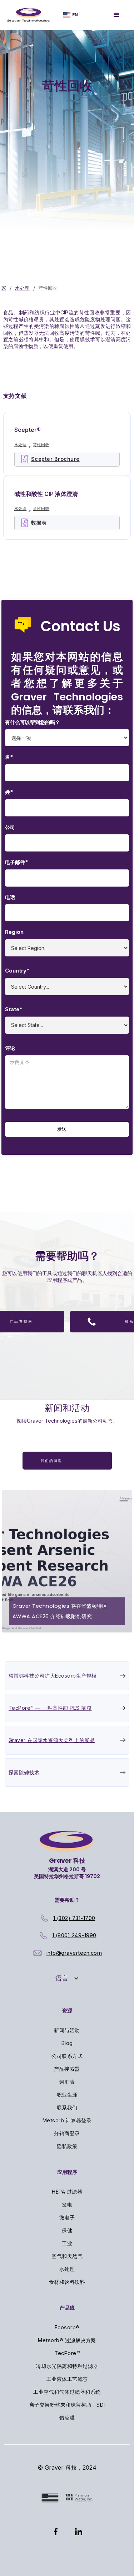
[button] (67, 1978)
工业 (67, 2243)
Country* (17, 971)
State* (14, 1009)
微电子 (67, 2217)
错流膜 (67, 2418)
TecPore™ (67, 2353)
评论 (10, 1048)
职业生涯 (67, 2095)
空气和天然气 (67, 2256)
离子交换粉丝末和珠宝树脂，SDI (67, 2405)
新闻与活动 (67, 2030)
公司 (10, 827)
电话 (10, 897)
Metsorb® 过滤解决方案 (67, 2340)
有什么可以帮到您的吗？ (33, 722)
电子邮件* (16, 862)
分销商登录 (67, 2133)
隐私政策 (67, 2146)
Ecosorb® (67, 2327)
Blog (67, 2043)
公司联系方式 (67, 2056)
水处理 (22, 288)
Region (14, 932)
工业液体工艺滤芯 (67, 2379)
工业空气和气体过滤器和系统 (67, 2392)
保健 (67, 2230)
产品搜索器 (67, 2069)
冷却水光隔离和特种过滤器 (67, 2366)
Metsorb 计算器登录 (67, 2120)
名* (9, 757)
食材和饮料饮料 (67, 2282)
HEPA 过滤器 (67, 2192)
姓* (9, 792)
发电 (67, 2204)
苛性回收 (41, 445)
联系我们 (67, 2107)
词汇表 (67, 2082)
